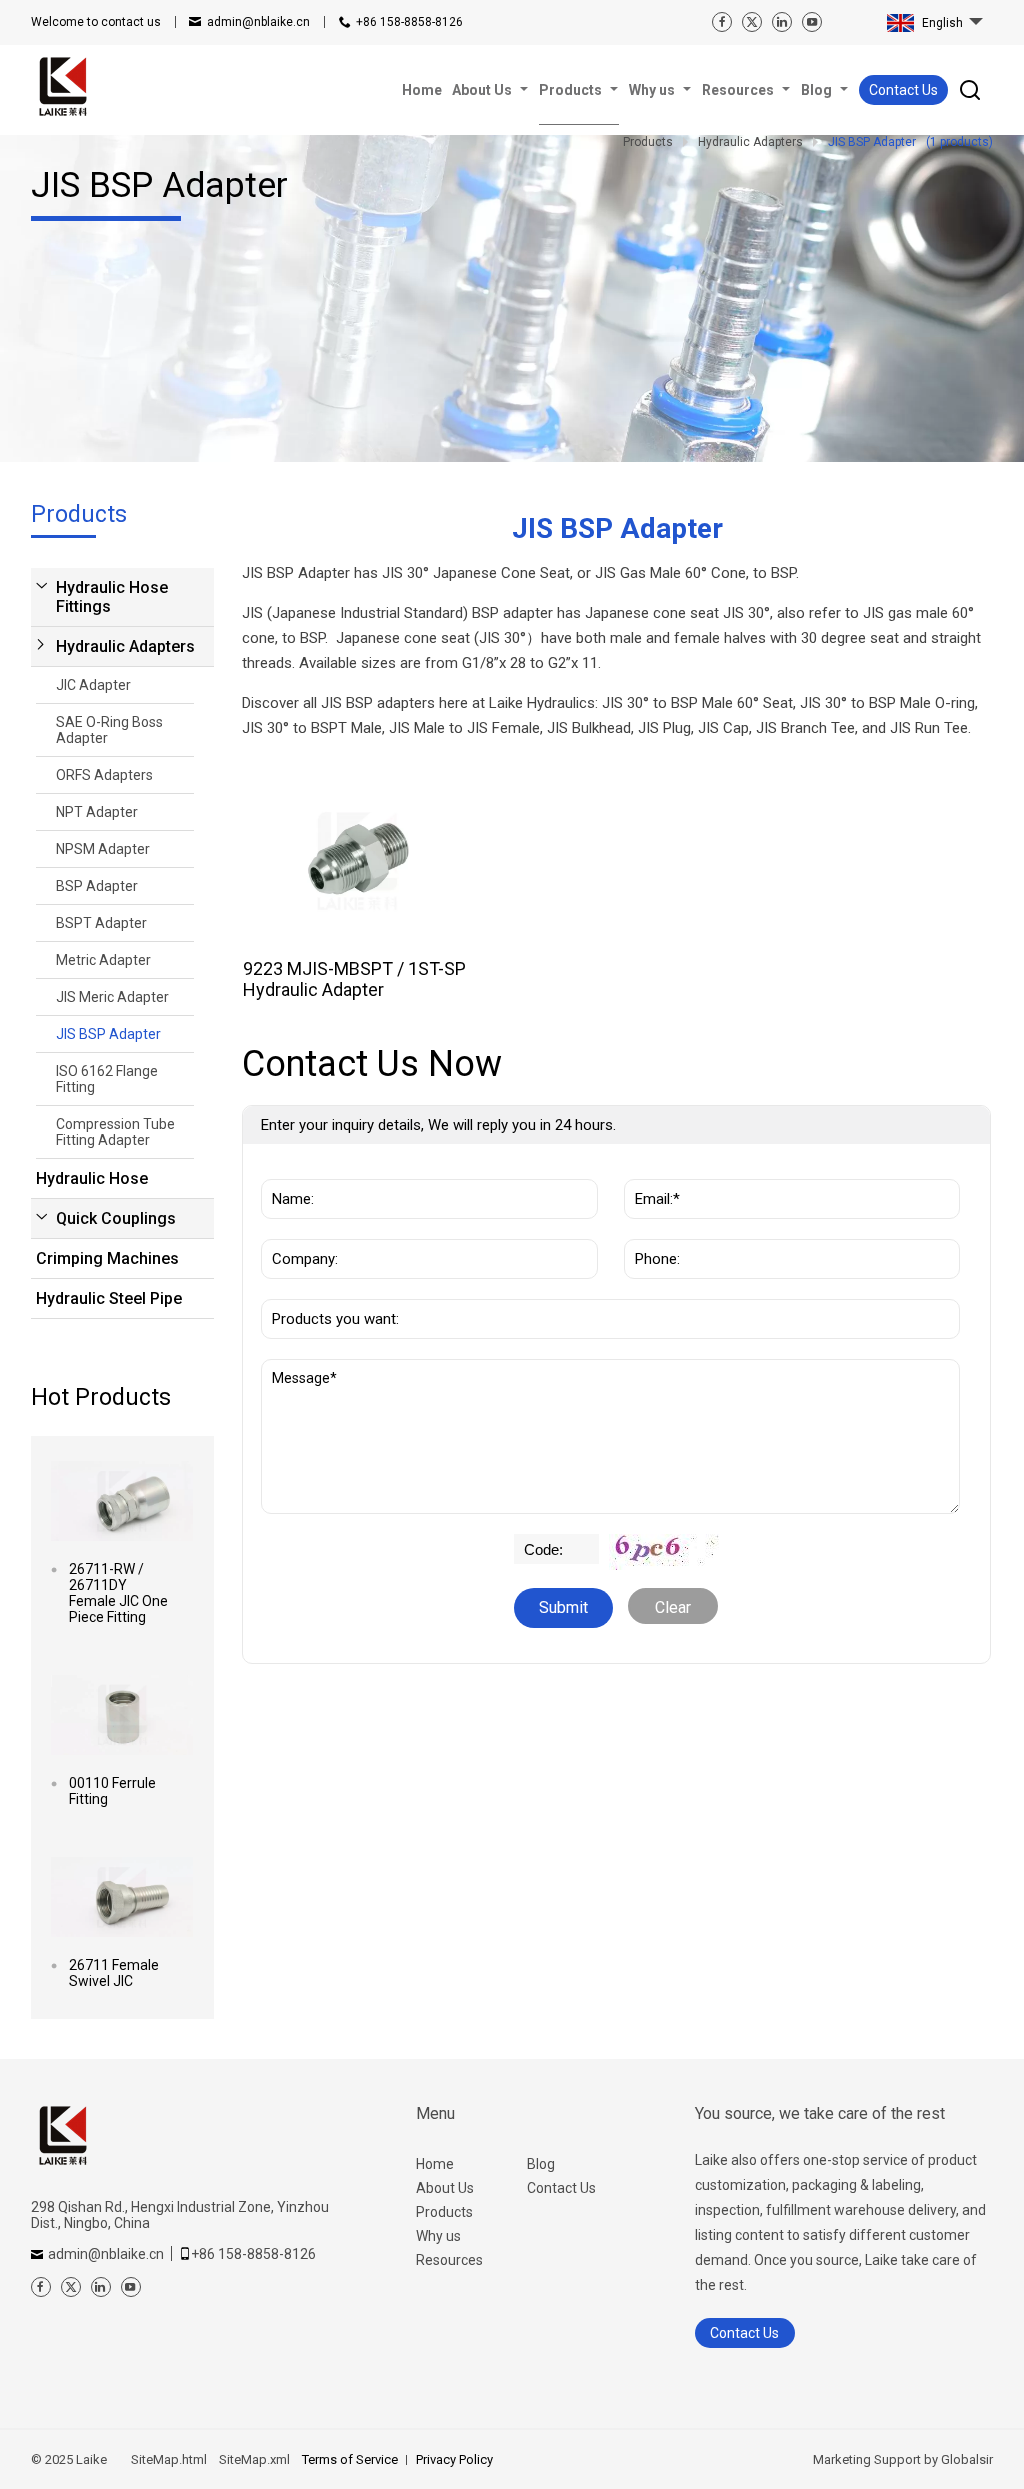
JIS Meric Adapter (112, 997)
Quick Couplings (116, 1218)
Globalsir (967, 2459)
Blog (541, 2164)
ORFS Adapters (104, 775)
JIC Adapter (93, 685)
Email (648, 1169)
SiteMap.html (169, 2459)
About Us (445, 2188)
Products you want (335, 1289)
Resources (449, 2260)
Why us (438, 2236)
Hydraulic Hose (92, 1178)
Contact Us (903, 90)
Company (298, 1229)
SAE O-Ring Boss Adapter (109, 730)
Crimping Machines (107, 1258)
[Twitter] (752, 22)
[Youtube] (812, 22)
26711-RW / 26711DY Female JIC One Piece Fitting (118, 1593)
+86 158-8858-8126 (409, 22)
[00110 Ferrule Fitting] (122, 1715)
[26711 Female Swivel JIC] (122, 1897)
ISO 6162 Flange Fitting (107, 1079)
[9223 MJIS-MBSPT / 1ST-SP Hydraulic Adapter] (357, 860)
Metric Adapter (103, 960)
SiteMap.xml (254, 2459)
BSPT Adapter (101, 923)
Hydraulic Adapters (125, 646)
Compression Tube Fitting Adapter (115, 1132)
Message (305, 1369)
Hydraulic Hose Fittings (112, 597)
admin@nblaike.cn (258, 22)
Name (287, 1169)
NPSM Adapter (103, 849)
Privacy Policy (454, 2459)
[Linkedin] (782, 22)
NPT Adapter (97, 812)
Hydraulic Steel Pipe (109, 1298)
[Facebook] (722, 22)
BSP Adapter (97, 886)
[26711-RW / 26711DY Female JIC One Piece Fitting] (122, 1501)
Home (435, 2164)
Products (444, 2212)
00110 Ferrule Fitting (112, 1791)
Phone (651, 1229)
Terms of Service (350, 2459)
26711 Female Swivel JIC (114, 1973)
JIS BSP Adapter (108, 1034)
